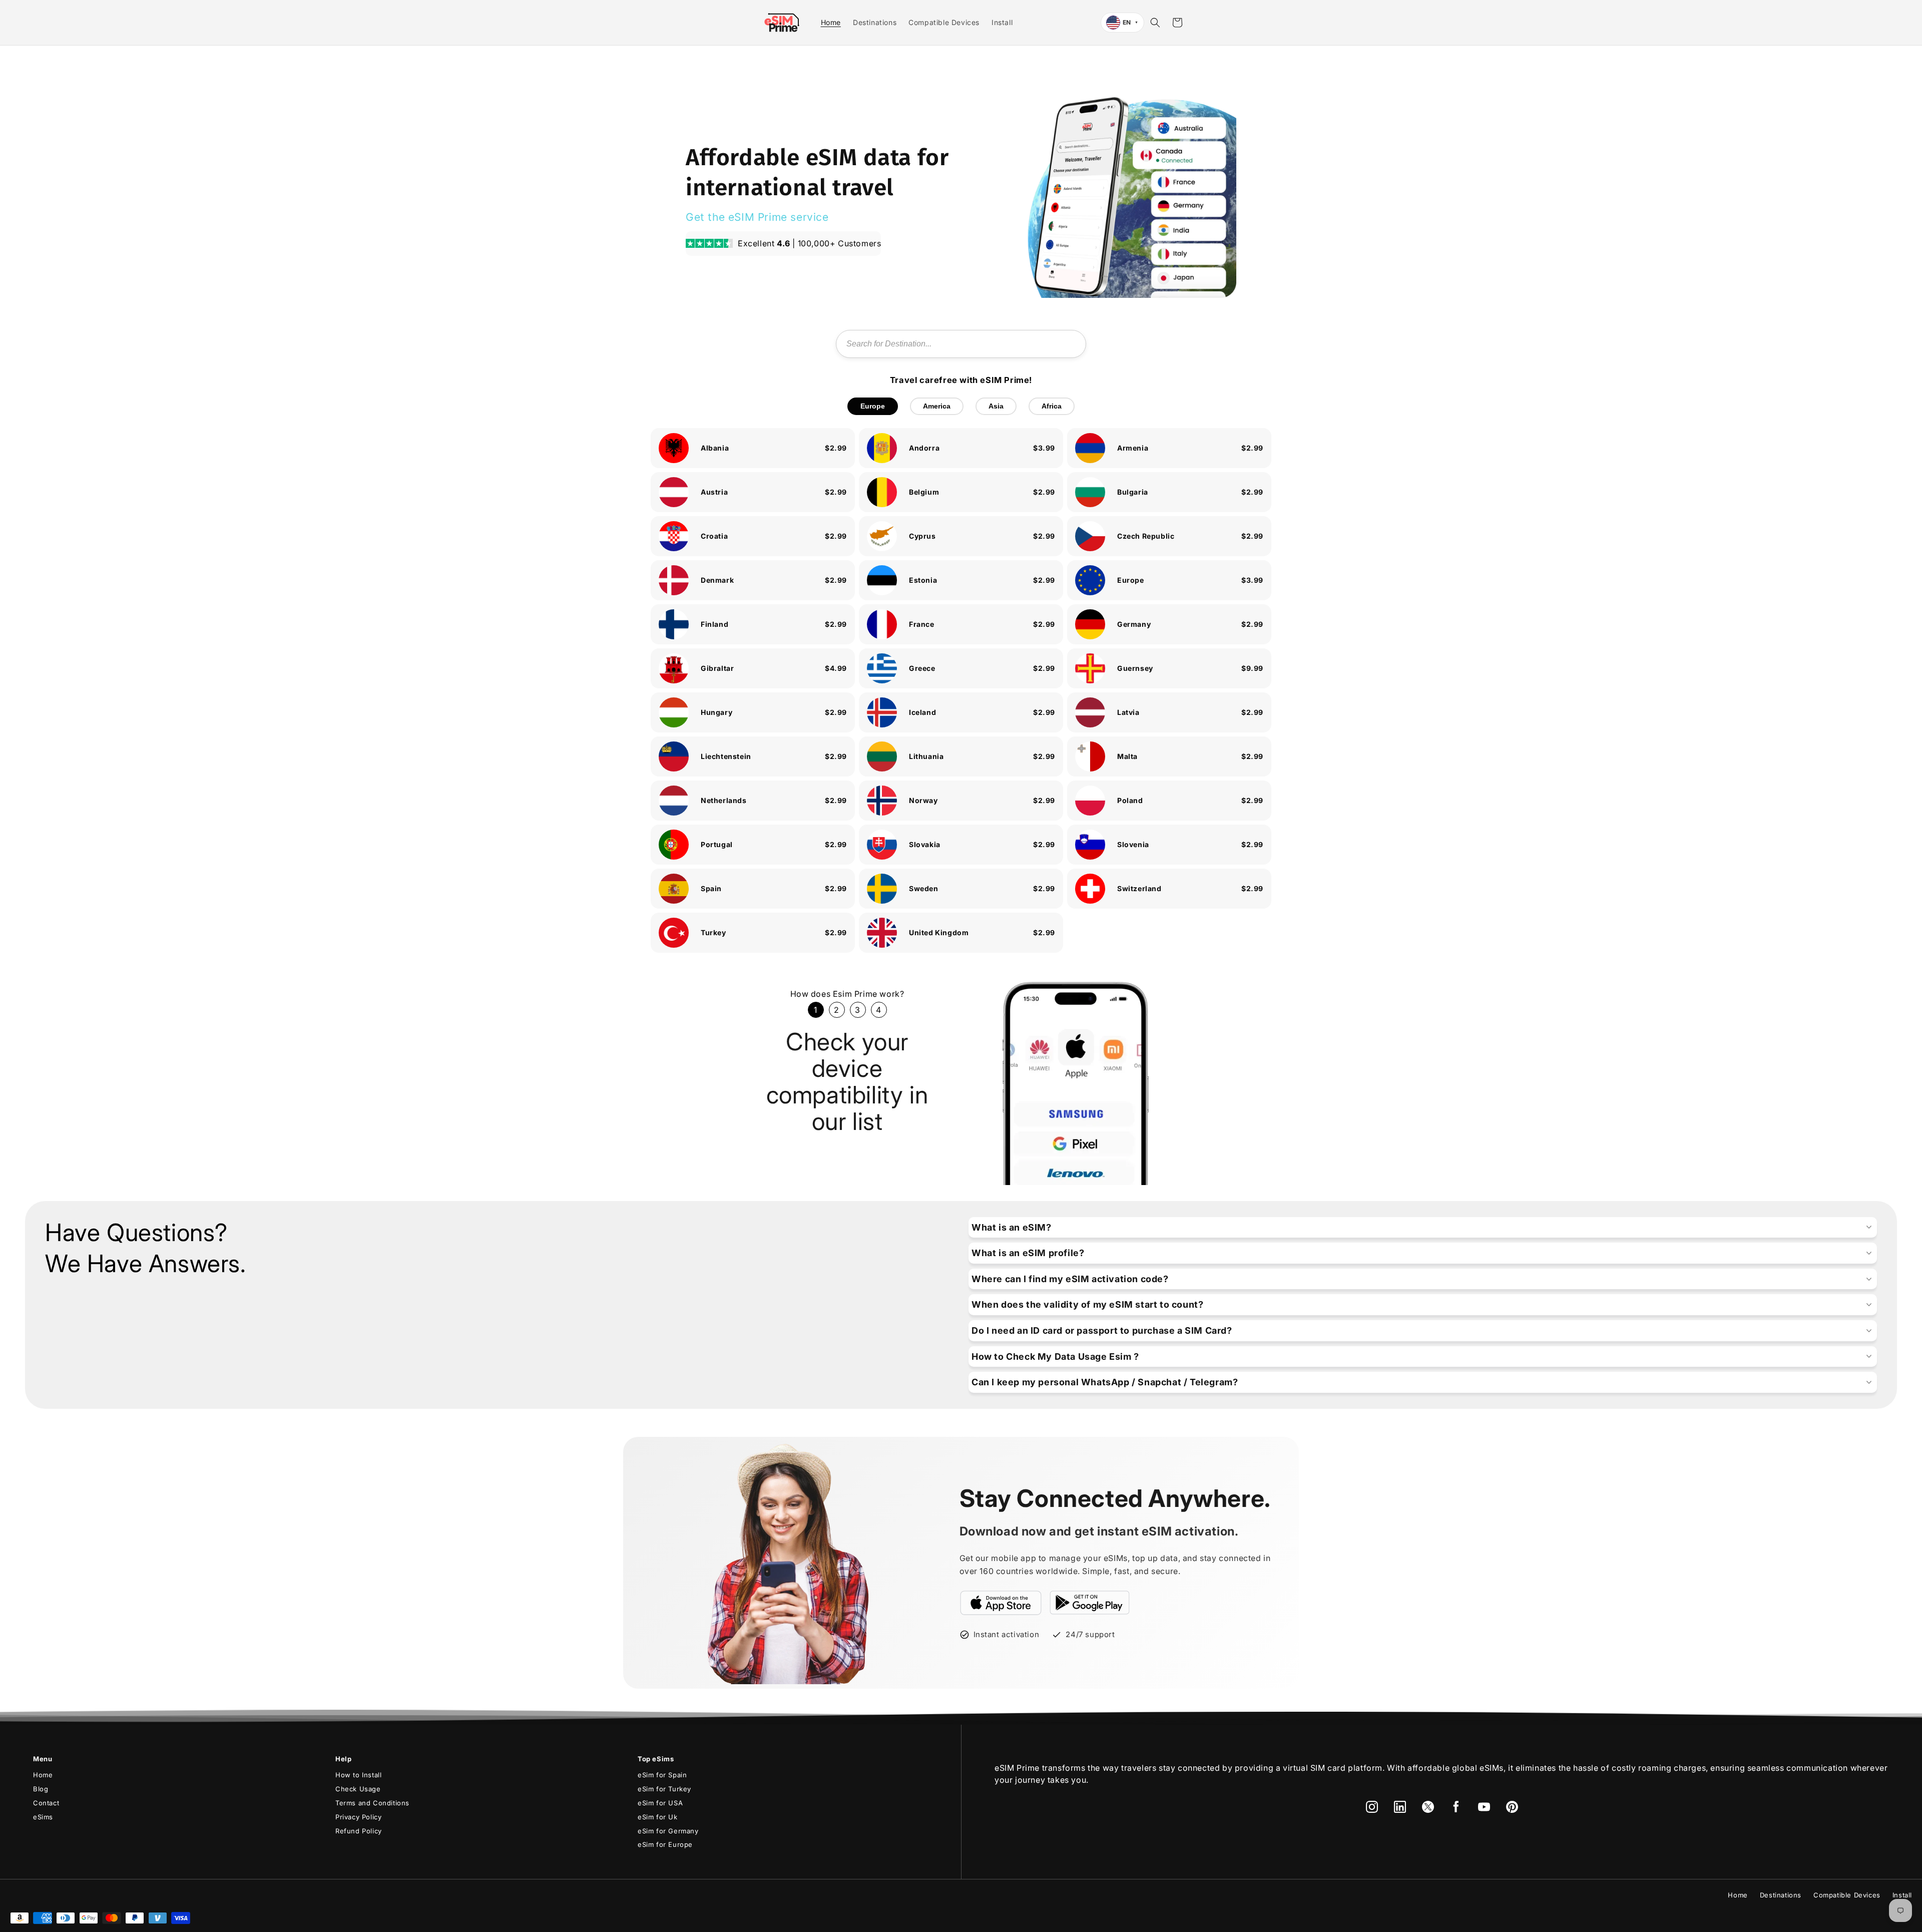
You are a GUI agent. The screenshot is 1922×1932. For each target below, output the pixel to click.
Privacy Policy (358, 1817)
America (937, 406)
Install (1902, 1895)
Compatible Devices (1847, 1895)
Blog (41, 1789)
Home (43, 1775)
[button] (1155, 23)
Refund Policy (359, 1831)
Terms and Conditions (372, 1803)
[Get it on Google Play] (1090, 1603)
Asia (996, 406)
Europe (873, 406)
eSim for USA (660, 1803)
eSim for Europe (665, 1844)
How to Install (358, 1775)
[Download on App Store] (1001, 1603)
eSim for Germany (668, 1831)
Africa (1052, 406)
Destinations (1781, 1895)
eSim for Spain (662, 1775)
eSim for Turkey (664, 1789)
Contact (46, 1803)
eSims (43, 1817)
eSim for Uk (658, 1817)
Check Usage (358, 1789)
